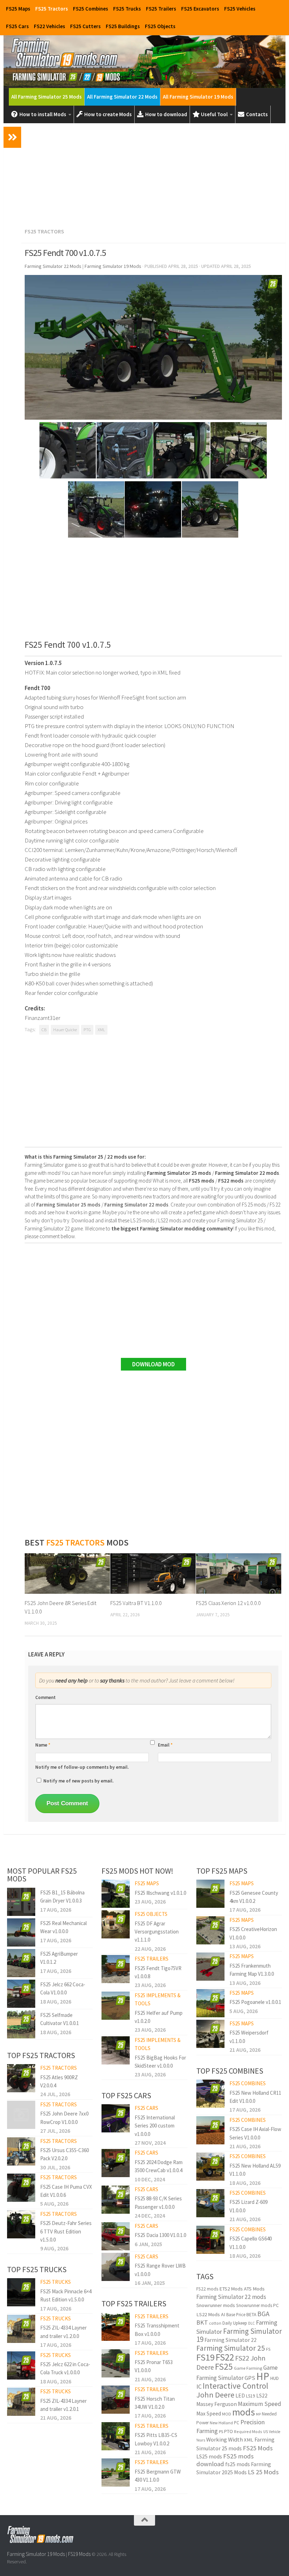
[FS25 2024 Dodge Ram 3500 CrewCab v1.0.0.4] (116, 2163)
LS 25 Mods (263, 2472)
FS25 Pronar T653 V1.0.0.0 (154, 2366)
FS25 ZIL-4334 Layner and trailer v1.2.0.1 (63, 2405)
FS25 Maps (18, 9)
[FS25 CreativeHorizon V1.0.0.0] (210, 1930)
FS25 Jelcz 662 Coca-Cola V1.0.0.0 (63, 1988)
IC (199, 2386)
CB (44, 1030)
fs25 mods (238, 2464)
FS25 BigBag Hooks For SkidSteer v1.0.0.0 (160, 2062)
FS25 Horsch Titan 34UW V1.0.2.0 (155, 2403)
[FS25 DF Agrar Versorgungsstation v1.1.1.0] (116, 1924)
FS (268, 2349)
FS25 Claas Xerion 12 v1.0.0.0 (228, 1603)
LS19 (251, 2396)
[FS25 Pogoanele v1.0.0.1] (210, 2003)
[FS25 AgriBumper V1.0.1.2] (21, 1963)
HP (263, 2376)
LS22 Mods (208, 2314)
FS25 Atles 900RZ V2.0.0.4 (59, 2081)
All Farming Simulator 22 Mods (122, 97)
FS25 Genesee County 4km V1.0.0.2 (254, 1897)
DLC (251, 2323)
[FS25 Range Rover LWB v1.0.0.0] (116, 2267)
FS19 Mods (79, 2554)
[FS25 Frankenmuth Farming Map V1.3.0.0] (210, 1967)
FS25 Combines (91, 9)
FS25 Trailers (161, 9)
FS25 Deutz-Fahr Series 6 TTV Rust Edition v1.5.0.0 (66, 2231)
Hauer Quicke (65, 1030)
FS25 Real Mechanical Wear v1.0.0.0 (63, 1927)
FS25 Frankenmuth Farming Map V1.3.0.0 (252, 1970)
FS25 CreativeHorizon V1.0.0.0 (253, 1933)
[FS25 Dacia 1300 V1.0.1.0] (116, 2236)
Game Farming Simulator (237, 2373)
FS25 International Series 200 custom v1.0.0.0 (155, 2126)
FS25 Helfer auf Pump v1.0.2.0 (159, 2017)
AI (223, 2314)
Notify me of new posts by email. (78, 1781)
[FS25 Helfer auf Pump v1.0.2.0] (116, 2006)
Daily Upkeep (235, 2323)
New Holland (221, 2423)
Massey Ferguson (217, 2404)
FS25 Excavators (200, 9)
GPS (250, 2378)
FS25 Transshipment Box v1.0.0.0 (157, 2330)
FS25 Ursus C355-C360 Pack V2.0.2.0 (64, 2154)
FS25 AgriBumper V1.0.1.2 (59, 1958)
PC (237, 2423)
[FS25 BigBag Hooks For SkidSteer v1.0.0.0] (116, 2050)
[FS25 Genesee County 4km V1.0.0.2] (210, 1894)
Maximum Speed (260, 2404)
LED (240, 2396)
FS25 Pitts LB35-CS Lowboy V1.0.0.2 (156, 2439)
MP (258, 2414)
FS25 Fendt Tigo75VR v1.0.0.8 (158, 1972)
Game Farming (248, 2368)
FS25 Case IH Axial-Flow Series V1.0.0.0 (255, 2133)
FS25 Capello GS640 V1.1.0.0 (251, 2243)
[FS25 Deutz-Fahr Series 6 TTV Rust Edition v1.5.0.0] (21, 2224)
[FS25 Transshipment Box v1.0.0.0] (116, 2327)
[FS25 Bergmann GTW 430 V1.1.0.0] (116, 2472)
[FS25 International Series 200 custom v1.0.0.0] (116, 2118)
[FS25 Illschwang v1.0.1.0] (116, 1894)
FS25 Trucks (127, 9)
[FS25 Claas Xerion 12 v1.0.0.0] (239, 1573)
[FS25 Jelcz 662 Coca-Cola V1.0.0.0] (21, 1994)
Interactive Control (235, 2386)
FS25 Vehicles (240, 9)
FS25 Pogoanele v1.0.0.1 (255, 2002)
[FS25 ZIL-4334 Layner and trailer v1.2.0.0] (21, 2329)
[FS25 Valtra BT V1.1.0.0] (153, 1573)
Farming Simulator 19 (239, 2335)
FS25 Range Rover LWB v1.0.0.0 (160, 2270)
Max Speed (209, 2414)
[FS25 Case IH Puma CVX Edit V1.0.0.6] (21, 2188)
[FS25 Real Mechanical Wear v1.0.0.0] (21, 1932)
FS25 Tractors (52, 9)
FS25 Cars (17, 26)
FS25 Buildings (123, 26)
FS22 (225, 2357)
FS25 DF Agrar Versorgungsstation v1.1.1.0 (157, 1932)
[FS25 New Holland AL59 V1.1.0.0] (210, 2167)
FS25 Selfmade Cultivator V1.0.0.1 (60, 2019)
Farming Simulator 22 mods (231, 2297)
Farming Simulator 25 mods (235, 2444)
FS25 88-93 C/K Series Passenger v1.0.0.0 (158, 2202)
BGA (263, 2314)
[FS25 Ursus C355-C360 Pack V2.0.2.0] (21, 2151)
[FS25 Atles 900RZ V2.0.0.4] (21, 2078)
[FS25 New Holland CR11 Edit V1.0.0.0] (210, 2094)
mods (244, 2412)
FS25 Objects (160, 26)
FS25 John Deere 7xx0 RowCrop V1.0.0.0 (64, 2118)
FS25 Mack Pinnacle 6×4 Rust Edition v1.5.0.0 (66, 2295)
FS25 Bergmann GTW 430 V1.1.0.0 (158, 2476)
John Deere (215, 2395)
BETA (251, 2315)
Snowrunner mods (216, 2305)
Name (43, 1745)
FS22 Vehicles (50, 26)
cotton (215, 2323)
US (266, 2432)
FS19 (205, 2357)
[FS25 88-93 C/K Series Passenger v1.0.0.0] (116, 2200)
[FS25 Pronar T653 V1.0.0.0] (116, 2363)
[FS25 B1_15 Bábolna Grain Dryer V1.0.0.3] (21, 1902)
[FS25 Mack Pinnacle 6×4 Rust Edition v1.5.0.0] (21, 2292)
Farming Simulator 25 (231, 2348)
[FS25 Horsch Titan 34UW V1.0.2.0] (116, 2400)
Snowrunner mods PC (257, 2305)
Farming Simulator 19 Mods (36, 2554)
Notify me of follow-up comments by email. (82, 1767)
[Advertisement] (153, 174)
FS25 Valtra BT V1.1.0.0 (136, 1603)
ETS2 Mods (231, 2289)
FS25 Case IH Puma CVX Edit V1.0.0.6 (66, 2191)
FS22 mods (207, 2289)
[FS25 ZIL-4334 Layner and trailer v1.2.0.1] (21, 2402)
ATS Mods (254, 2289)
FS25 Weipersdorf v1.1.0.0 (249, 2037)
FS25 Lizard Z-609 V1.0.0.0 (248, 2206)
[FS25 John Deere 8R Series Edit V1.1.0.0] (67, 1573)
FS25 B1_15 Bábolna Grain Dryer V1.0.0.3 (62, 1897)
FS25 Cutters (85, 26)
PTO (229, 2431)
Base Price (236, 2315)
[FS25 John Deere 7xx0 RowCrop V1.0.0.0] (21, 2115)
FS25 (224, 2367)
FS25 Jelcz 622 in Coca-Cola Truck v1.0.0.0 (65, 2368)
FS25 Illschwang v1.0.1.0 (160, 1893)
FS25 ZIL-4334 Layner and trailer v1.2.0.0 (63, 2332)
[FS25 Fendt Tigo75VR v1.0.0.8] (116, 1969)
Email (165, 1745)
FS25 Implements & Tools (158, 1999)
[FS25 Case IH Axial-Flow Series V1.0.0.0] (210, 2130)
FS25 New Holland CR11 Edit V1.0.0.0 (255, 2097)
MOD (227, 2414)
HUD (275, 2378)
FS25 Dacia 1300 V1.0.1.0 (160, 2235)
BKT (202, 2322)
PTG (87, 1030)
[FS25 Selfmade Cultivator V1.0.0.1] (21, 2024)
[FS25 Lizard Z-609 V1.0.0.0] (210, 2203)
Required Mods (248, 2431)
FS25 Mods (258, 2448)
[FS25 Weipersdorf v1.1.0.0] (210, 2034)
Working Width (225, 2440)
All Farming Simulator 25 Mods (47, 97)
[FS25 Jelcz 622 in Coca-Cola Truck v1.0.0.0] (21, 2365)
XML (101, 1030)
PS (221, 2431)
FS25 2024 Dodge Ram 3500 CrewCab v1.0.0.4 (159, 2166)
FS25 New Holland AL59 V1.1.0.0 (255, 2170)
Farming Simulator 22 (230, 2340)
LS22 (262, 2396)
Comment (45, 1697)
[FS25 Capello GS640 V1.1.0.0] (210, 2240)
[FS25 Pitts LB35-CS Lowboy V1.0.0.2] (116, 2436)
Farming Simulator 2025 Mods (234, 2468)
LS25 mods (209, 2456)
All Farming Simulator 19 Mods (198, 97)
